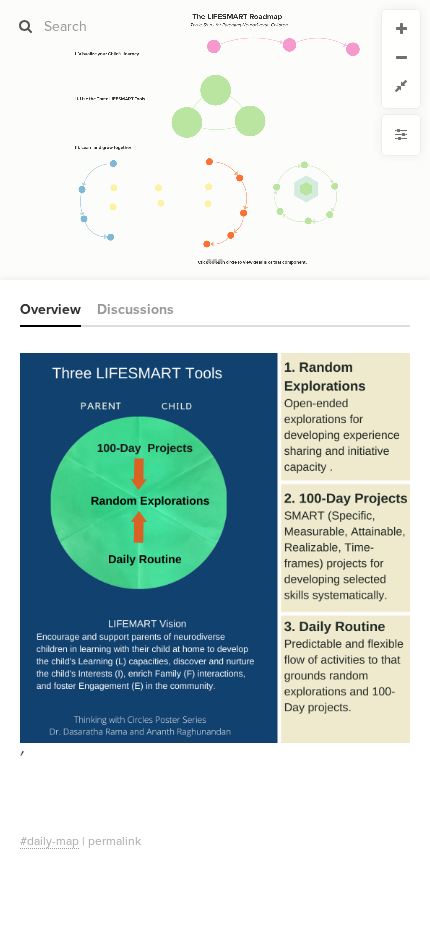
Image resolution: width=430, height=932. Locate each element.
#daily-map (49, 841)
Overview (50, 309)
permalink (114, 841)
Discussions (135, 309)
